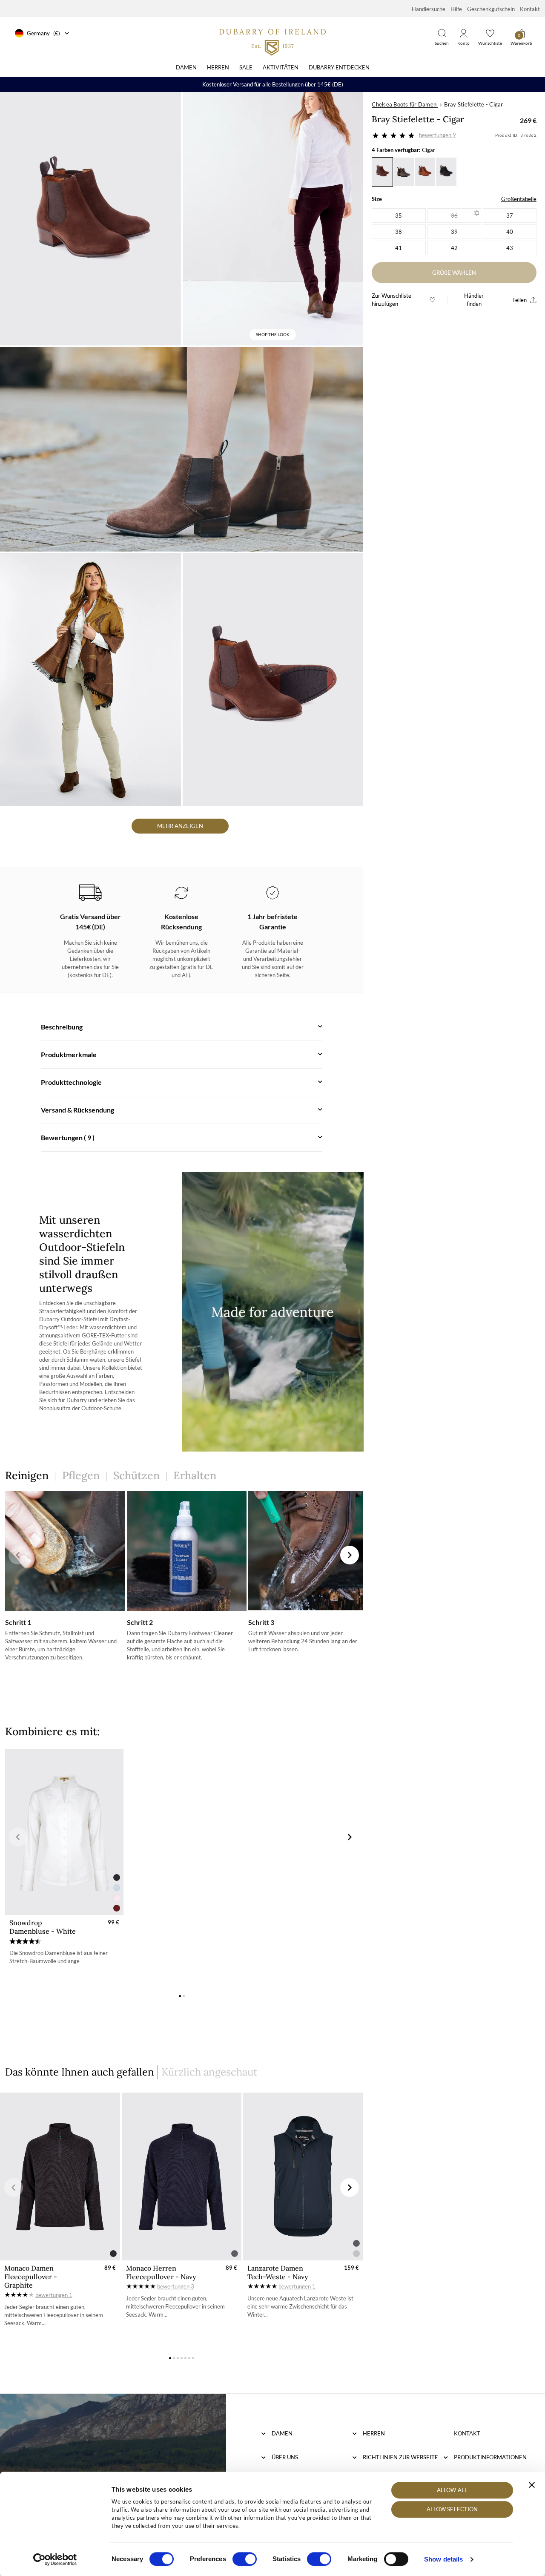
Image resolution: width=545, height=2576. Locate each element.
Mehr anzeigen (180, 826)
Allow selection (452, 2510)
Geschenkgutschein (491, 9)
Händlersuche (429, 9)
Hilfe (456, 9)
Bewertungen (437, 135)
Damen (186, 67)
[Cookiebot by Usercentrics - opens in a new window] (55, 2559)
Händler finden (474, 300)
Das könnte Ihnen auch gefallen (80, 2072)
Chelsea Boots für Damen (404, 104)
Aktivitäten (281, 67)
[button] (18, 1555)
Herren (218, 67)
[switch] (245, 2559)
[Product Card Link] (64, 1832)
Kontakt (530, 9)
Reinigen (27, 1475)
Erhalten (195, 1475)
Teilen (519, 300)
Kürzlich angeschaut (209, 2072)
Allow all (452, 2490)
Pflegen (81, 1475)
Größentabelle (519, 199)
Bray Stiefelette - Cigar (473, 104)
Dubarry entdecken (339, 67)
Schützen (136, 1475)
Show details (443, 2559)
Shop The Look (273, 334)
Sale (246, 67)
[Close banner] (532, 2485)
